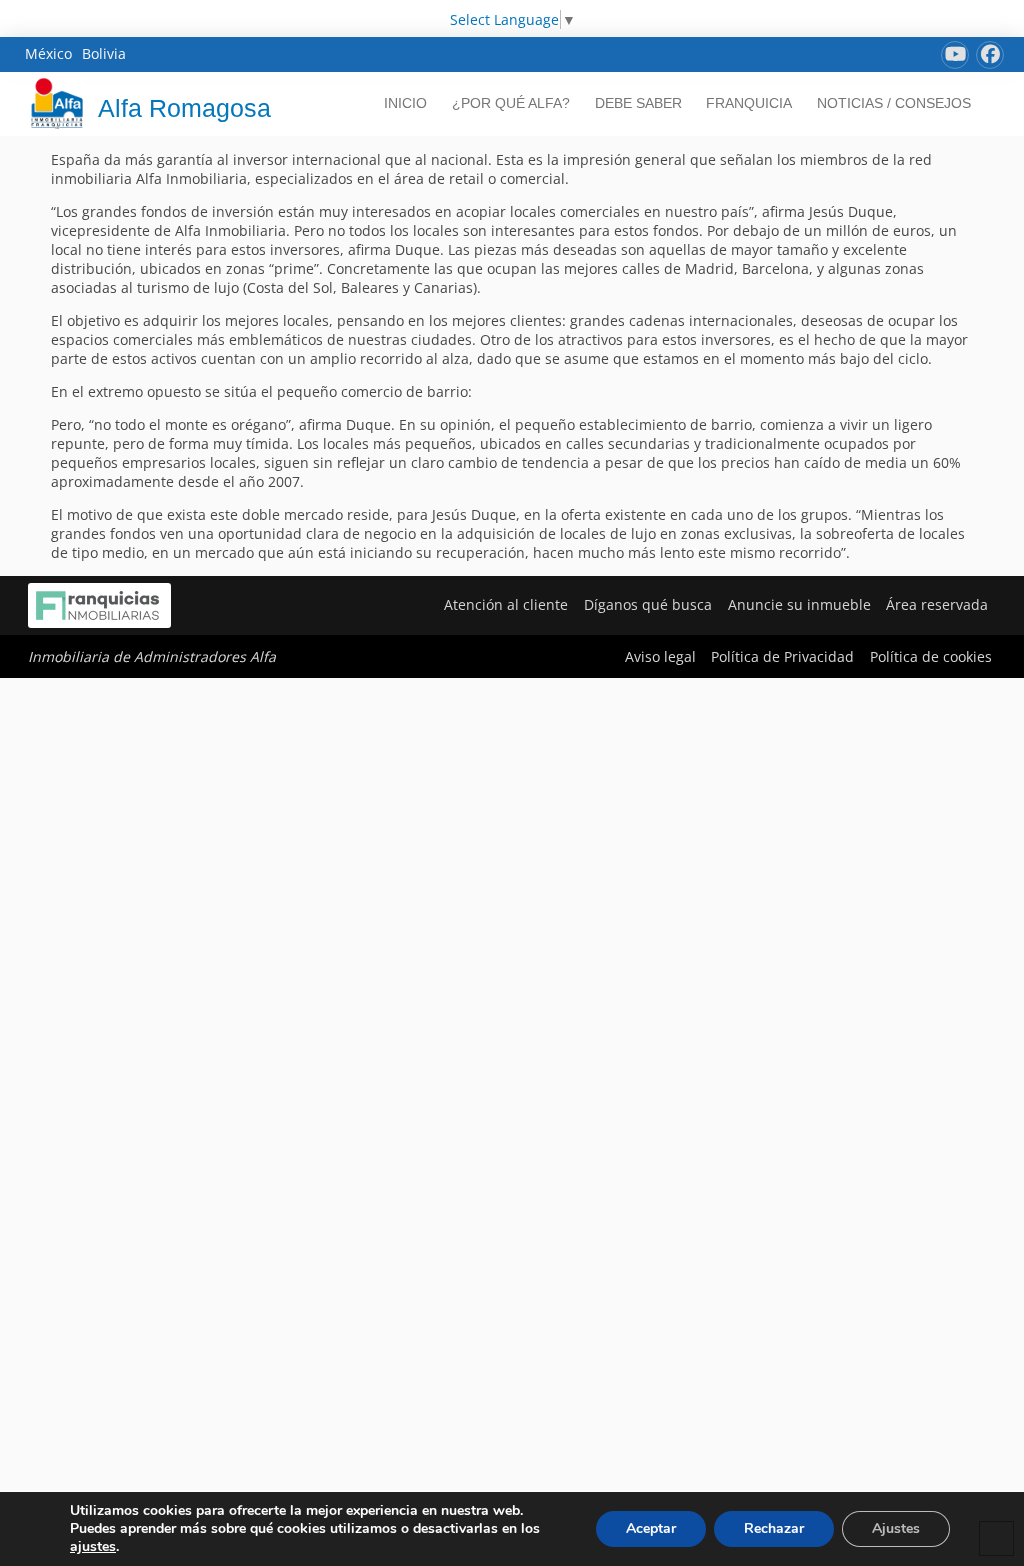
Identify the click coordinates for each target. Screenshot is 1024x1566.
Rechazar (774, 1528)
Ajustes (896, 1528)
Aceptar (651, 1528)
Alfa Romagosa (184, 108)
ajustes (93, 1547)
